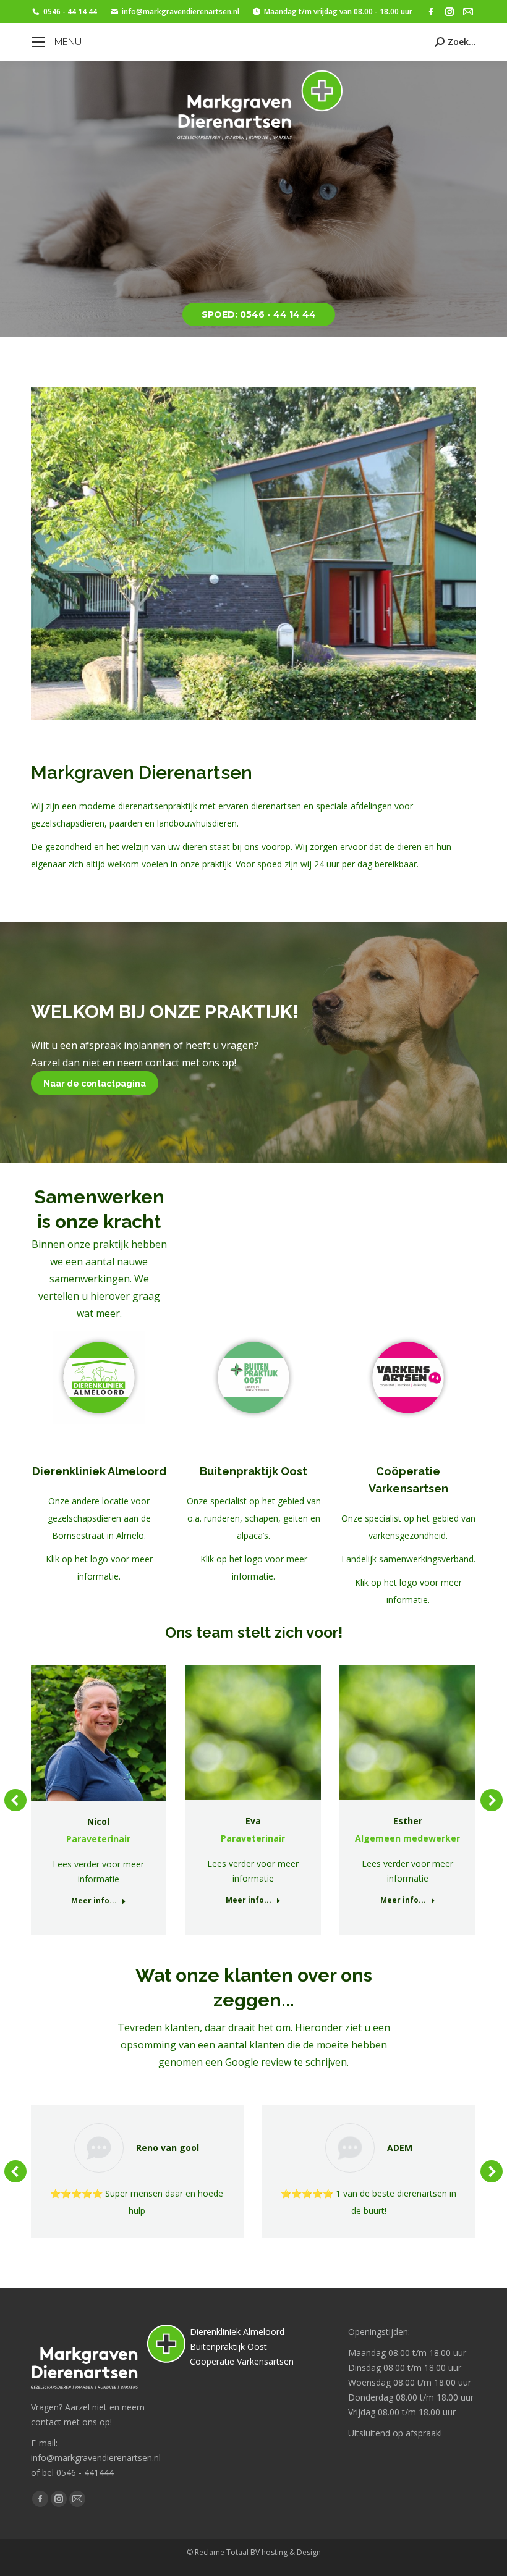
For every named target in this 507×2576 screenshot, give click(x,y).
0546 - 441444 (85, 2473)
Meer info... (94, 1901)
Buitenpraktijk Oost (228, 2347)
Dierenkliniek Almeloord (237, 2332)
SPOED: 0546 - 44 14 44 (259, 314)
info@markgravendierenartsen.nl (181, 11)
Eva (253, 1821)
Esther (408, 1821)
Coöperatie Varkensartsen (242, 2361)
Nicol (98, 1821)
